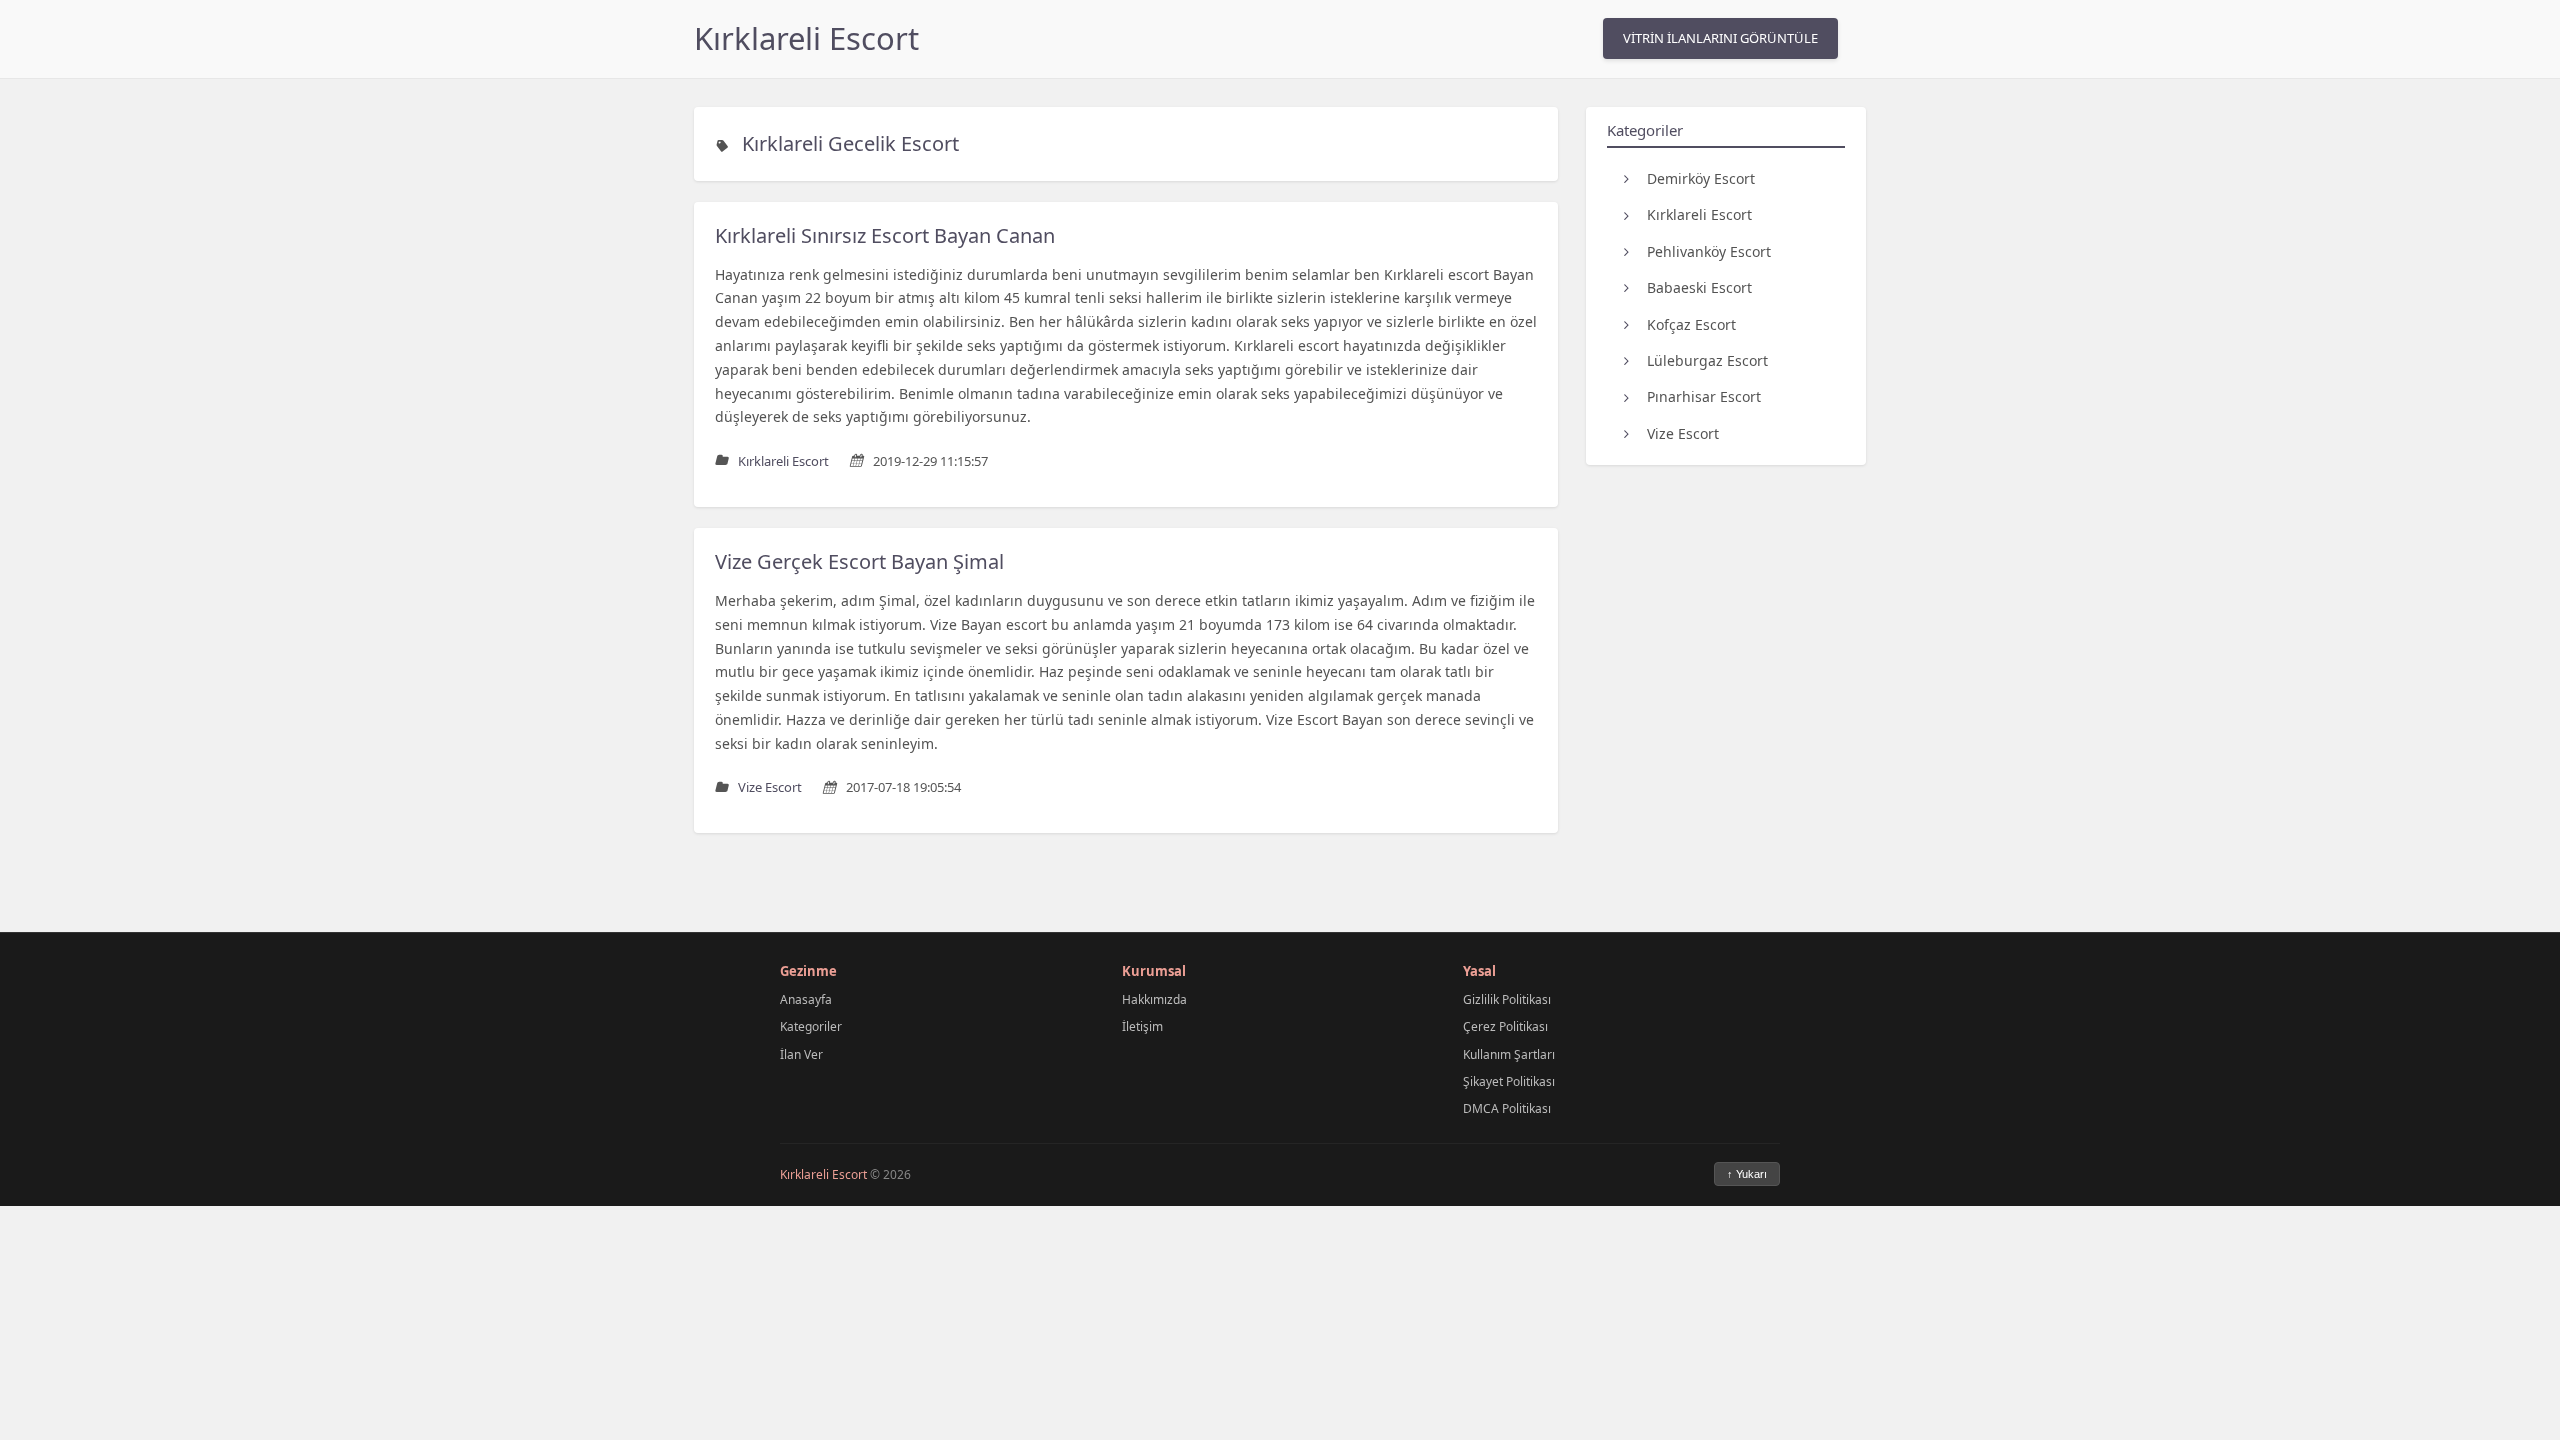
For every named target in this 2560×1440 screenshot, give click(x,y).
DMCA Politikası (1507, 1108)
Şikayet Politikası (1509, 1081)
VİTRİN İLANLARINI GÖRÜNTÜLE (1720, 38)
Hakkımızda (1154, 999)
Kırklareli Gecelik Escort (850, 143)
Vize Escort (1683, 433)
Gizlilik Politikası (1507, 999)
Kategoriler (811, 1026)
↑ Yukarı (1747, 1174)
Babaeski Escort (1699, 287)
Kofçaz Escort (1691, 324)
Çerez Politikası (1505, 1026)
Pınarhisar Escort (1704, 396)
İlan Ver (801, 1054)
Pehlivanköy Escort (1709, 251)
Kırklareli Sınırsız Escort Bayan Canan (885, 235)
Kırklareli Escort (806, 38)
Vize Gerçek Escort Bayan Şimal (859, 561)
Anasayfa (806, 999)
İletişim (1142, 1026)
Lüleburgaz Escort (1707, 360)
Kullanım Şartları (1509, 1054)
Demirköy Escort (1701, 178)
